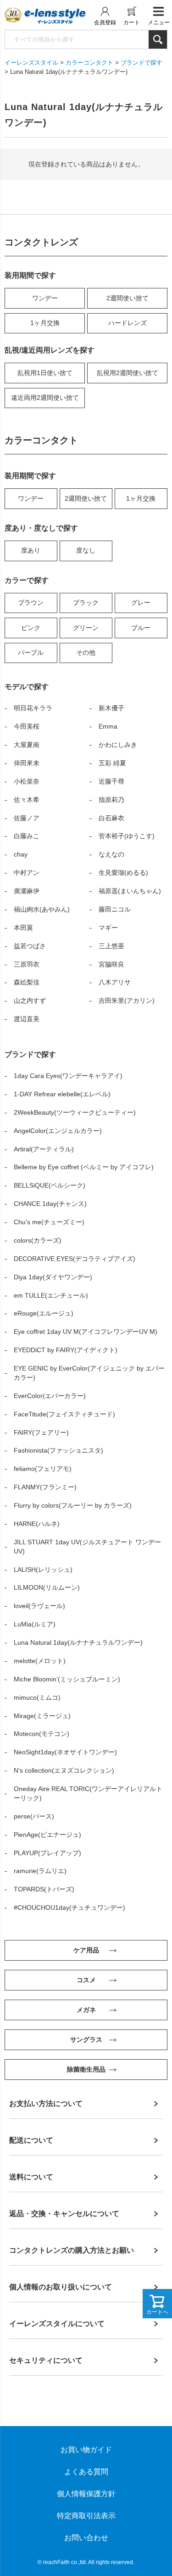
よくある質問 (86, 2472)
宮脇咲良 (111, 964)
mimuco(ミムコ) (37, 1697)
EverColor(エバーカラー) (50, 1396)
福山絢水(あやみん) (42, 909)
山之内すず (30, 1001)
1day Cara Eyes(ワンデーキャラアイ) (68, 1076)
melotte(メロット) (40, 1661)
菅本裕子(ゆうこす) (127, 836)
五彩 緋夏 (112, 763)
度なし (86, 550)
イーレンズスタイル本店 (55, 16)
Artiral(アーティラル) (44, 1149)
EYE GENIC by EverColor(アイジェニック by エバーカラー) (89, 1373)
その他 (86, 652)
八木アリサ (115, 982)
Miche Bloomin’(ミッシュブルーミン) (67, 1679)
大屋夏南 (27, 745)
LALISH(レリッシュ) (43, 1570)
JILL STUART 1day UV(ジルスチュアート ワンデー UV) (87, 1547)
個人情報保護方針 (86, 2494)
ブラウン (31, 603)
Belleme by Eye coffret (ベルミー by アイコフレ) (84, 1167)
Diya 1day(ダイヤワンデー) (53, 1277)
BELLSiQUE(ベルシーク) (50, 1185)
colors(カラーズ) (38, 1240)
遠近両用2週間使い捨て (45, 398)
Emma (108, 726)
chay (21, 854)
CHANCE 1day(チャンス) (50, 1204)
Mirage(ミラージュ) (42, 1716)
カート (132, 22)
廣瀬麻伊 (27, 891)
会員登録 (105, 22)
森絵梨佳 (27, 982)
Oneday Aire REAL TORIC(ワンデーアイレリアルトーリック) (88, 1793)
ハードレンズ (128, 323)
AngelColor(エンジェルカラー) (58, 1131)
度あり (31, 550)
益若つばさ (30, 946)
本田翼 (23, 928)
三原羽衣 (27, 964)
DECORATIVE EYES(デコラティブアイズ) (75, 1259)
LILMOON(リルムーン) (47, 1587)
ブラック (86, 603)
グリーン (86, 628)
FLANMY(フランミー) (45, 1487)
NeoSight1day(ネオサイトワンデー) (65, 1752)
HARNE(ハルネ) (37, 1524)
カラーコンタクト (89, 63)
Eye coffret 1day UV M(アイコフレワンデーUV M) (86, 1332)
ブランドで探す (141, 63)
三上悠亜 (111, 946)
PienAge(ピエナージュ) (47, 1835)
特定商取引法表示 (86, 2516)
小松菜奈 (27, 781)
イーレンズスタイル (31, 63)
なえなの (111, 854)
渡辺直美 (27, 1019)
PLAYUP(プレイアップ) (47, 1853)
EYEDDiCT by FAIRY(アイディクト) (66, 1350)
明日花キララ (33, 708)
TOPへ (151, 2555)
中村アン (27, 873)
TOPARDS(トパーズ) (44, 1889)
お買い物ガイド (86, 2450)
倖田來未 (27, 763)
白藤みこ (27, 836)
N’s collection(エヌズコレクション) (64, 1770)
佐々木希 (27, 800)
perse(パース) (34, 1816)
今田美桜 (27, 726)
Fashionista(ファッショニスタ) (58, 1450)
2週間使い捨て (128, 298)
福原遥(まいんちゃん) (130, 891)
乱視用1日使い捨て (45, 373)
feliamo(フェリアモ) (43, 1469)
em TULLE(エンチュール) (51, 1295)
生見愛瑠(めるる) (123, 873)
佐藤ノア (27, 818)
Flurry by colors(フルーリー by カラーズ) (73, 1505)
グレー (141, 603)
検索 (158, 39)
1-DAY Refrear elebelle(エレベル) (62, 1094)
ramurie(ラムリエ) (40, 1871)
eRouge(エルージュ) (44, 1313)
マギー (108, 928)
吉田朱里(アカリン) (127, 1001)
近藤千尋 (111, 781)
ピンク (31, 628)
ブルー (141, 628)
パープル (31, 652)
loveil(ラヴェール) (39, 1606)
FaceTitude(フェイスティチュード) (64, 1414)
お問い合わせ (86, 2538)
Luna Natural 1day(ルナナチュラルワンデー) (78, 1642)
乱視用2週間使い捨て (128, 373)
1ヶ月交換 (45, 323)
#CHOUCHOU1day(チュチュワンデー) (69, 1907)
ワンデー (45, 298)
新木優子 (111, 708)
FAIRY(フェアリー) (41, 1432)
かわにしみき (118, 745)
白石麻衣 (111, 818)
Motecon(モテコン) (42, 1734)
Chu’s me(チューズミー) (49, 1222)
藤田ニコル (115, 909)
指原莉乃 (111, 800)
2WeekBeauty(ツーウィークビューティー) (75, 1112)
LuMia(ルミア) (35, 1624)
